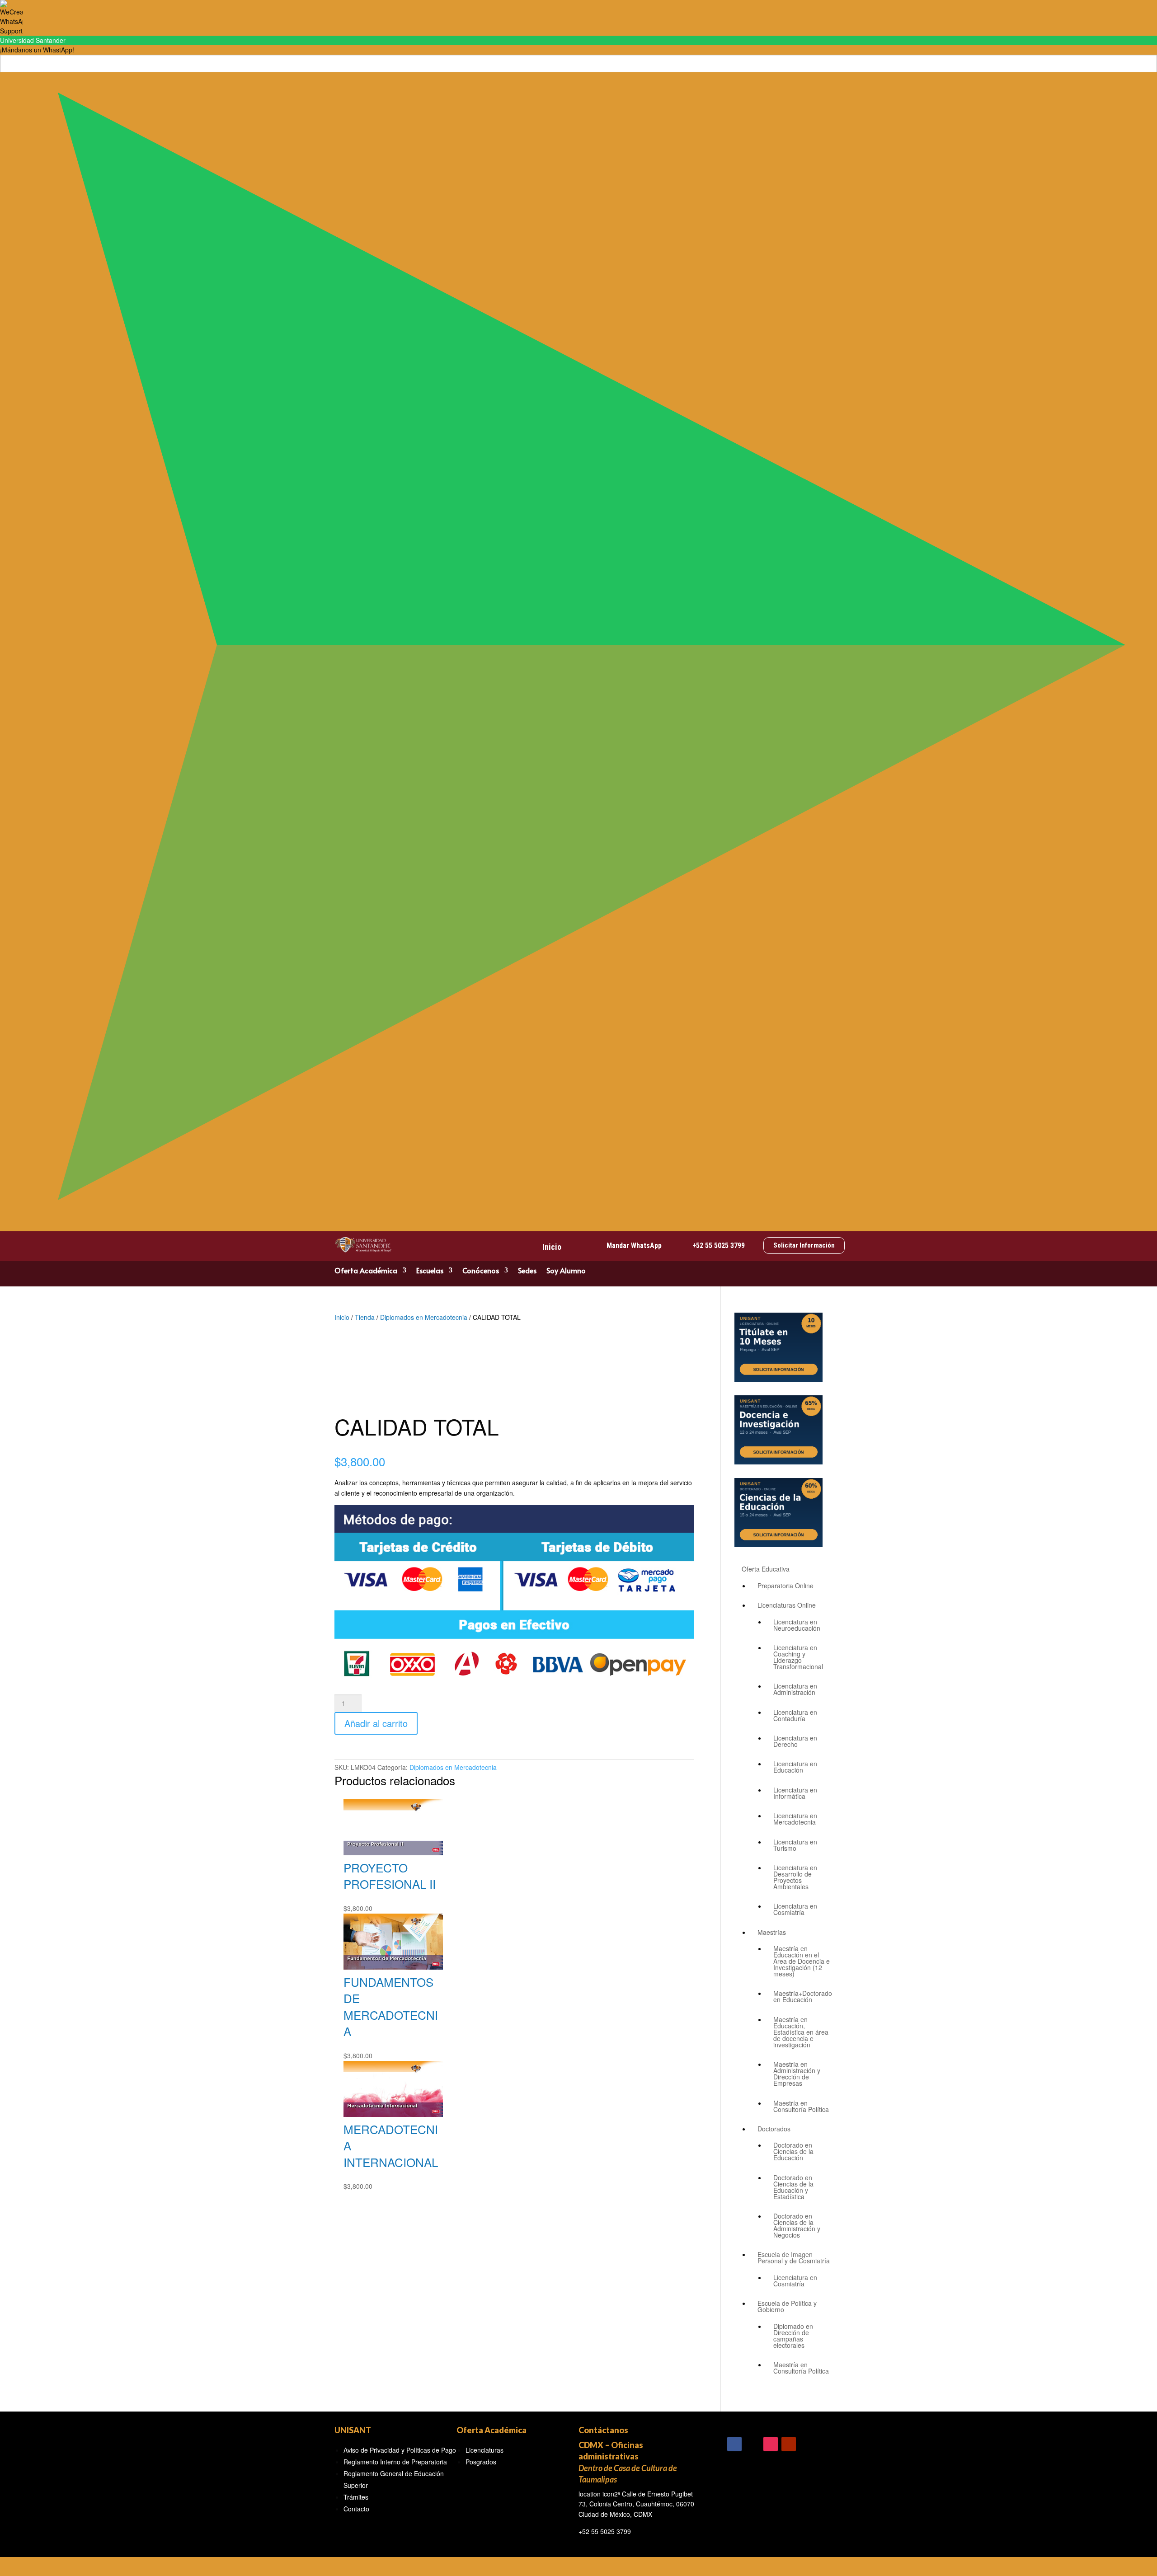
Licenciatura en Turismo (795, 1845)
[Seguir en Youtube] (789, 2444)
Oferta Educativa (766, 1569)
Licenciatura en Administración (795, 1689)
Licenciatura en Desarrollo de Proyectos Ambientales (795, 1877)
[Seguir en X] (753, 2444)
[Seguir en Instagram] (771, 2444)
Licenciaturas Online (787, 1605)
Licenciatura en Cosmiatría (795, 1909)
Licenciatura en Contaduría (795, 1715)
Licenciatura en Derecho (795, 1741)
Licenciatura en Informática (795, 1793)
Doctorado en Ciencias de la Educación (793, 2151)
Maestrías (772, 1932)
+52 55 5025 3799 (719, 1246)
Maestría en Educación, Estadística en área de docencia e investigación (801, 2032)
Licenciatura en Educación (795, 1767)
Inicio (552, 1247)
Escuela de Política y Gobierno (787, 2306)
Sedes (527, 1271)
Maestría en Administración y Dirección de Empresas (797, 2074)
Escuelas (430, 1271)
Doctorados (774, 2129)
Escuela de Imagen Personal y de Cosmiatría (794, 2257)
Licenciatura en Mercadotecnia (795, 1819)
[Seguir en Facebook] (734, 2444)
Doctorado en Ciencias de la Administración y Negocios (797, 2225)
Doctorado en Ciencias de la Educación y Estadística (793, 2187)
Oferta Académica (366, 1271)
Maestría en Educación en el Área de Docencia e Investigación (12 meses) (802, 1961)
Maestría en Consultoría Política (801, 2106)
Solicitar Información (804, 1245)
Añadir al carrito (376, 1723)
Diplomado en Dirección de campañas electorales (793, 2336)
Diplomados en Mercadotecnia (424, 1317)
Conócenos (481, 1271)
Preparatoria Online (785, 1586)
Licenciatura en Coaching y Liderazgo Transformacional (798, 1657)
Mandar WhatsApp (634, 1246)
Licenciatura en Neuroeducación (797, 1625)
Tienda (365, 1317)
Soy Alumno (566, 1271)
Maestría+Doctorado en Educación (803, 1996)
